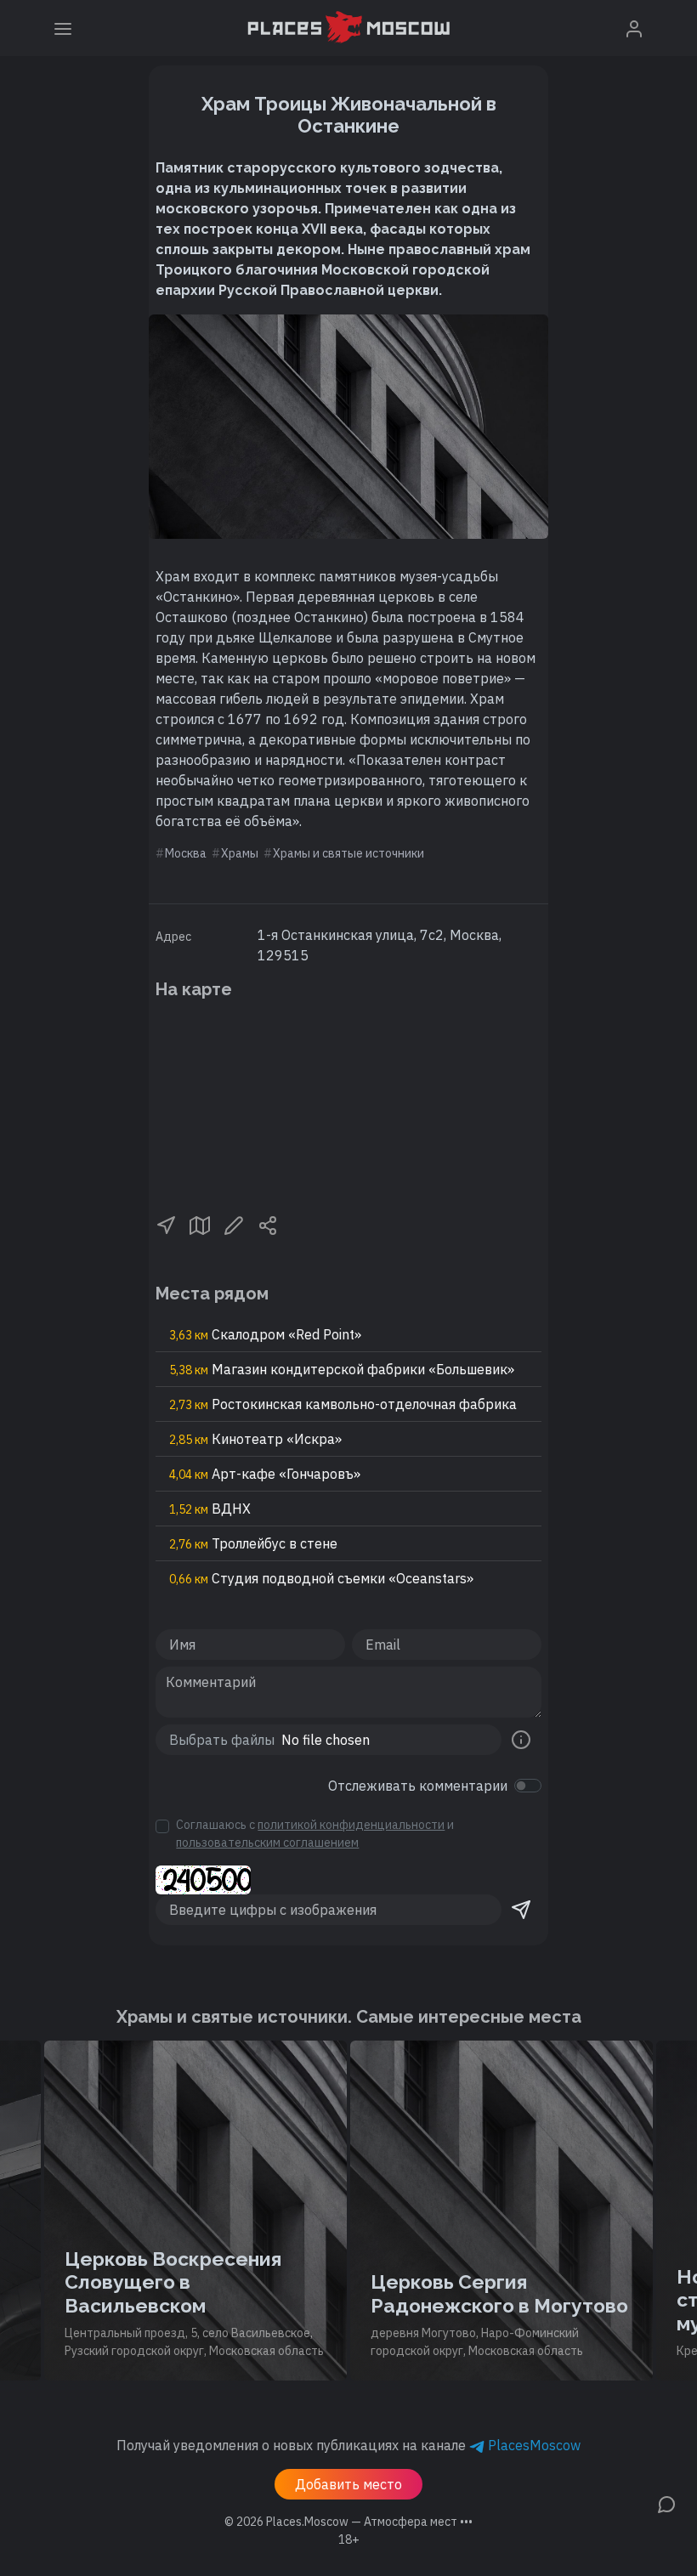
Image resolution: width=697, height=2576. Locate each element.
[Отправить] (521, 1910)
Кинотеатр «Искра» (255, 1439)
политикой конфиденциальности (351, 1825)
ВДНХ (210, 1509)
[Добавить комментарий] (666, 2503)
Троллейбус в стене (253, 1543)
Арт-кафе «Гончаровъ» (265, 1474)
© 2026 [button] (348, 2522)
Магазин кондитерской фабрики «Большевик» (342, 1369)
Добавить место (348, 2484)
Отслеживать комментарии (418, 1786)
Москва (186, 853)
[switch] (528, 1786)
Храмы (240, 853)
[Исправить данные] (234, 1224)
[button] (166, 1224)
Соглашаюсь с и (315, 1834)
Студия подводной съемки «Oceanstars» (321, 1578)
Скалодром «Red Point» (265, 1334)
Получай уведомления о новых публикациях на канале (348, 2445)
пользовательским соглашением (267, 1843)
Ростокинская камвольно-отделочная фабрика (343, 1404)
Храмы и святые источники (348, 853)
